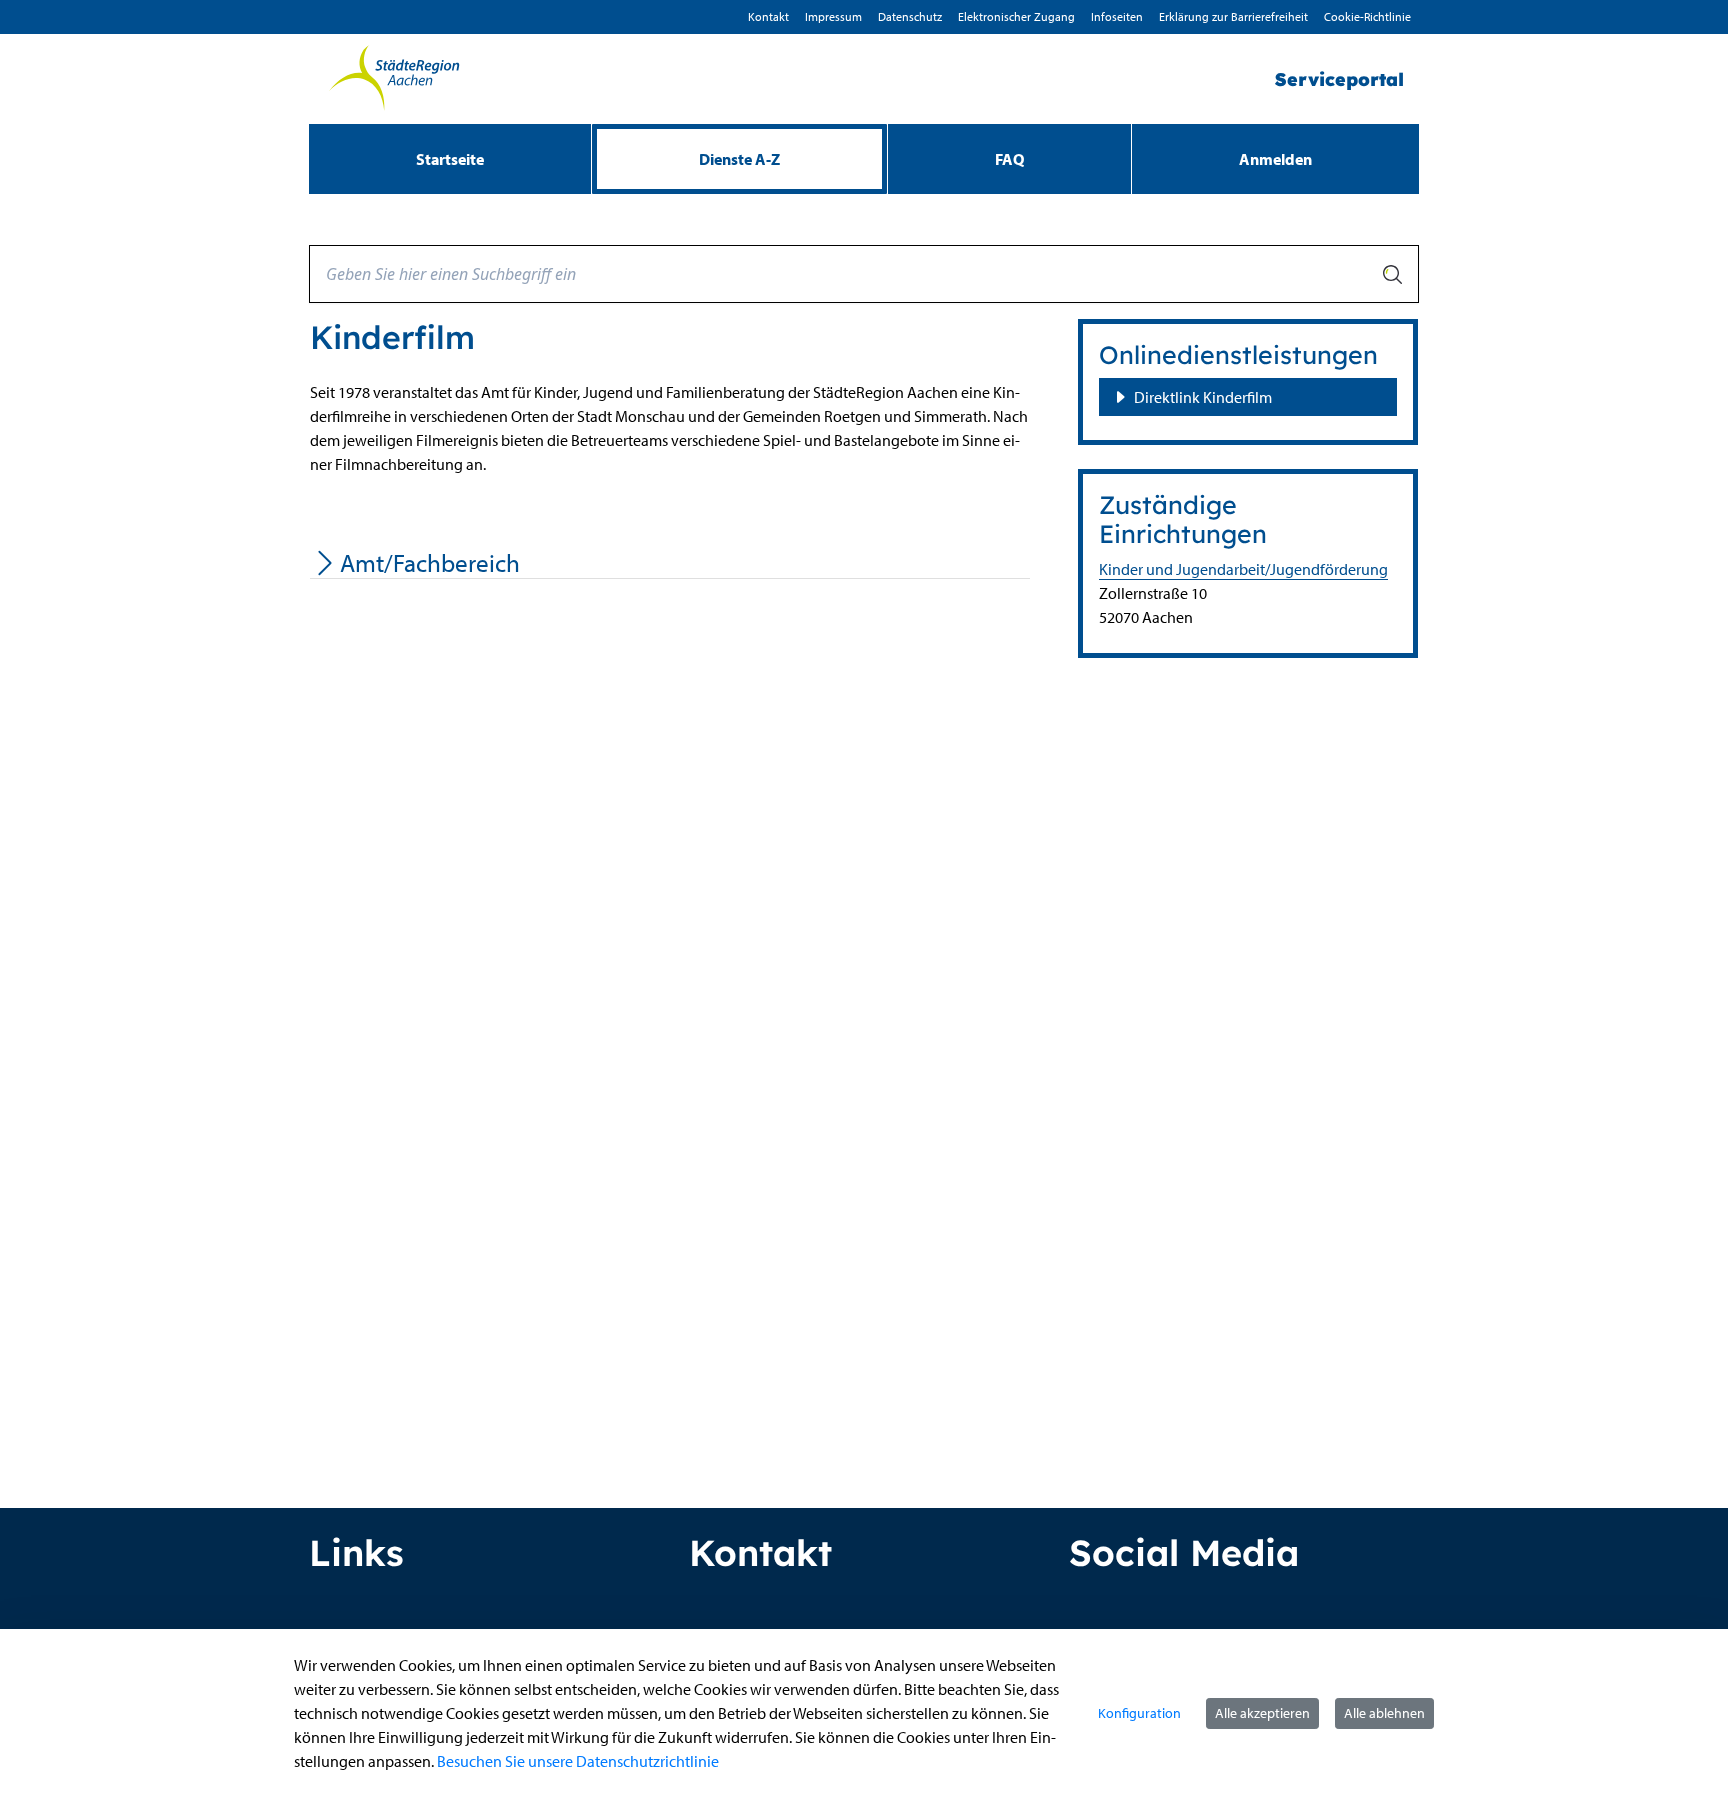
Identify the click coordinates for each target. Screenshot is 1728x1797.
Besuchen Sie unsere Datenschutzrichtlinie (578, 1761)
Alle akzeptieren (1262, 1713)
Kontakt (768, 16)
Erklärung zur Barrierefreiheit (1233, 16)
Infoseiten (1117, 16)
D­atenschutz (910, 16)
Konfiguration (1139, 1713)
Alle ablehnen (1384, 1713)
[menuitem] (450, 159)
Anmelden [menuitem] (1275, 159)
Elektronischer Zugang (1016, 16)
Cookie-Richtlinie (1367, 16)
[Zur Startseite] (394, 79)
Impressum (833, 16)
